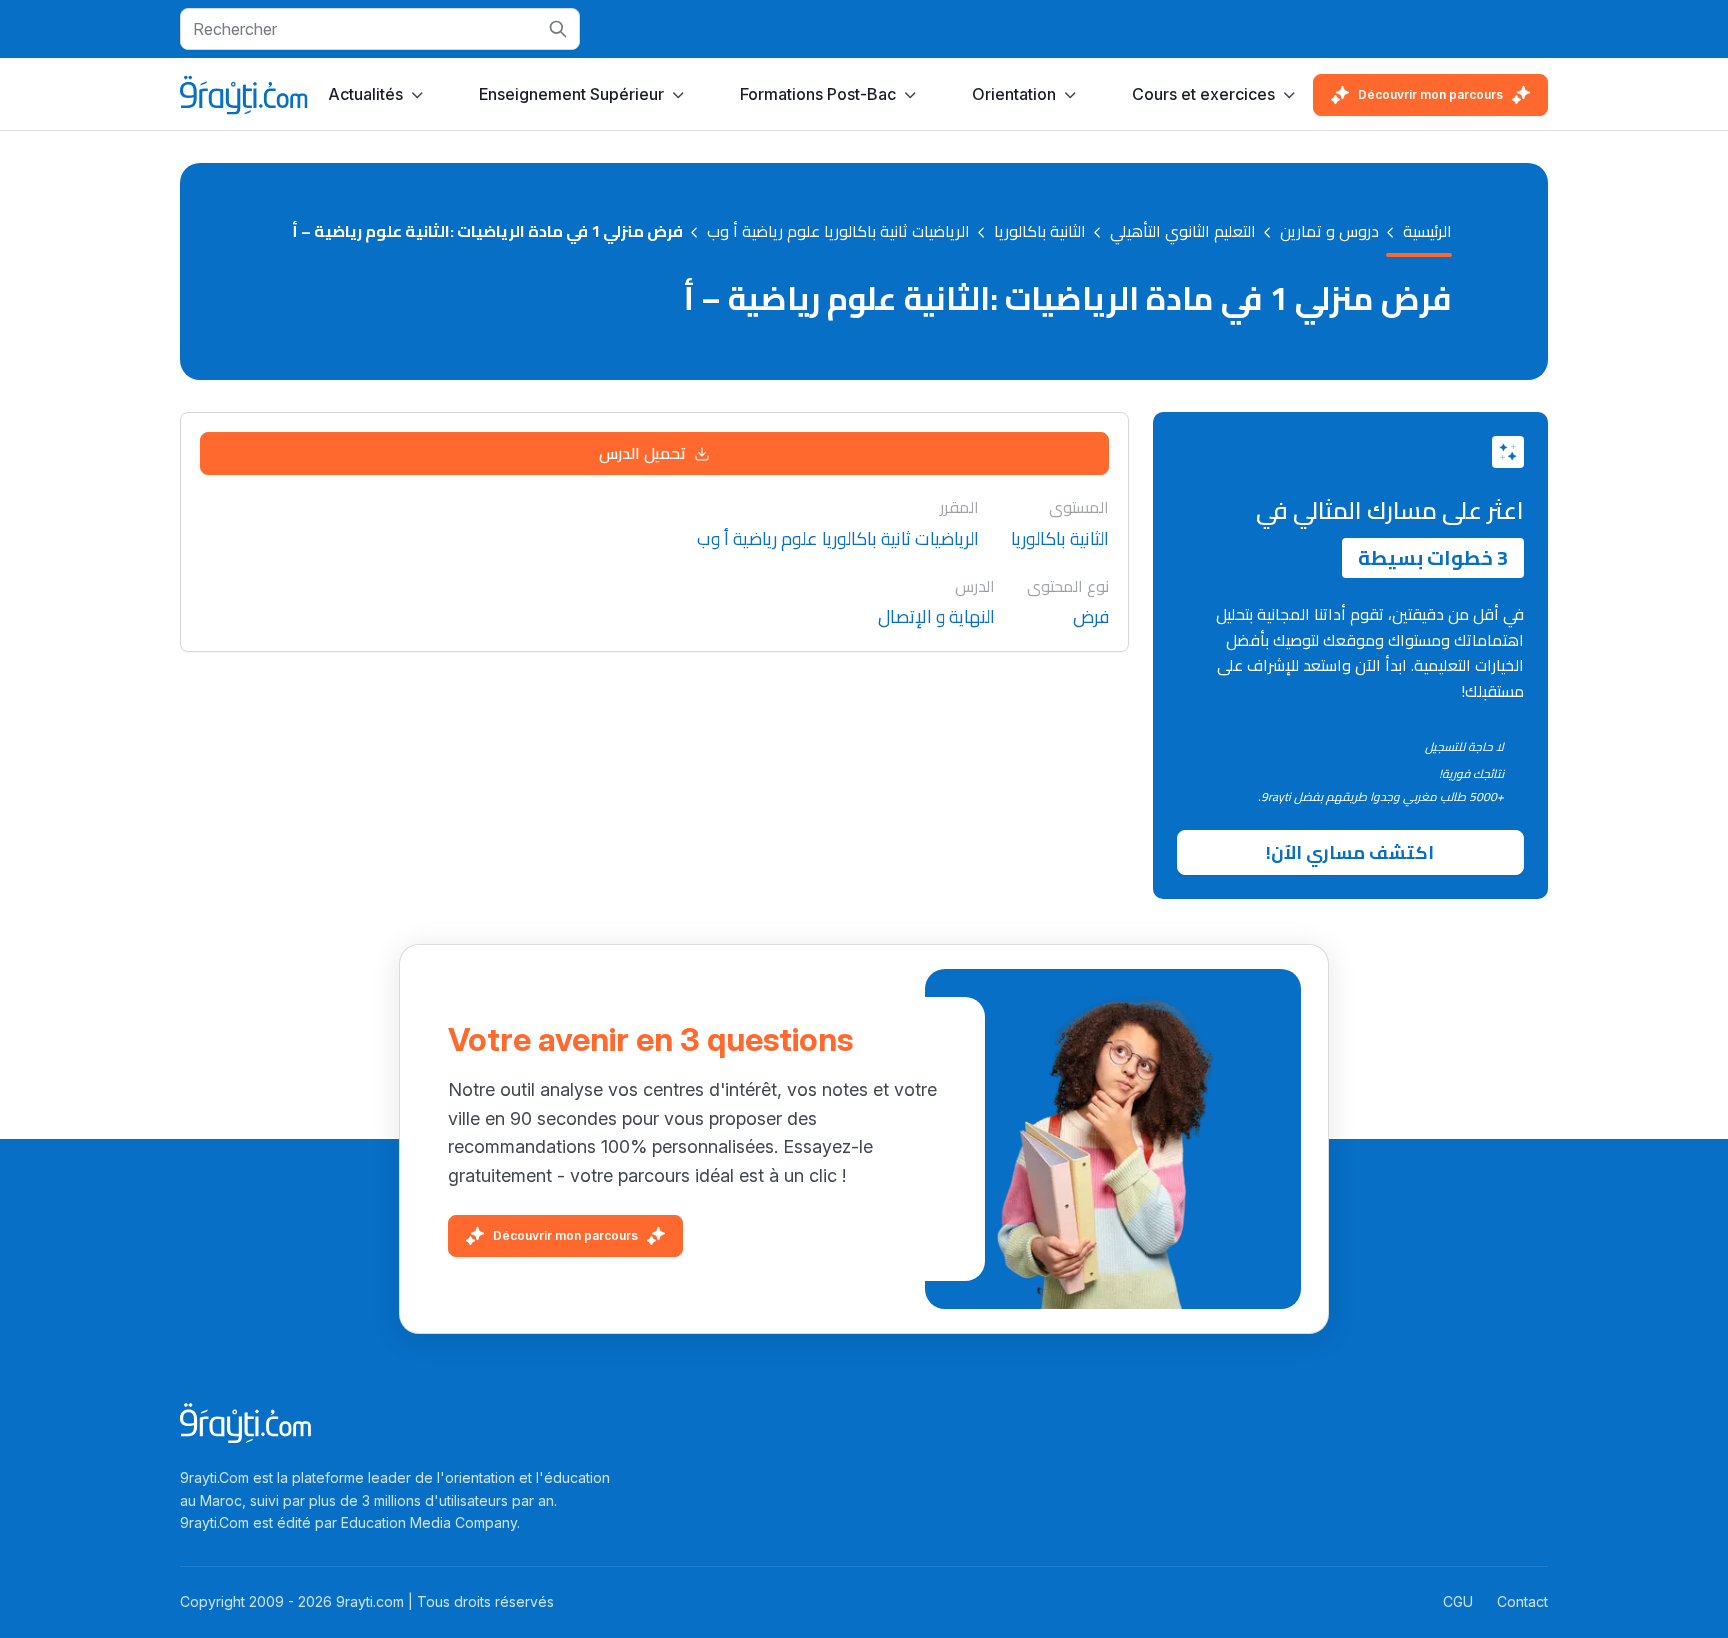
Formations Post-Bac (818, 94)
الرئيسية (1427, 232)
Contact (1522, 1601)
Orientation (1014, 94)
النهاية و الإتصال (936, 617)
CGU (1458, 1601)
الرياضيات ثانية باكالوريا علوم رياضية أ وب (838, 232)
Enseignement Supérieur (571, 94)
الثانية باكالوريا (1040, 232)
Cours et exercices (1203, 94)
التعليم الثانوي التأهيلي (1183, 232)
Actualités (365, 94)
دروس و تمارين (1329, 232)
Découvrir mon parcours (1430, 94)
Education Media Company (429, 1522)
